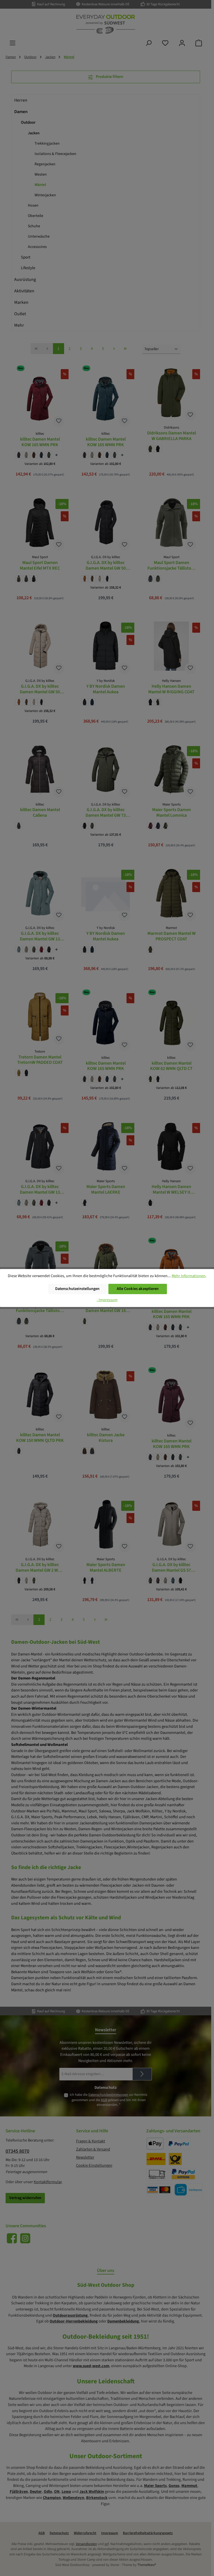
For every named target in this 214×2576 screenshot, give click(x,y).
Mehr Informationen (189, 1276)
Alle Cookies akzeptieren (138, 1289)
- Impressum (107, 1300)
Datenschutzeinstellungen (77, 1289)
